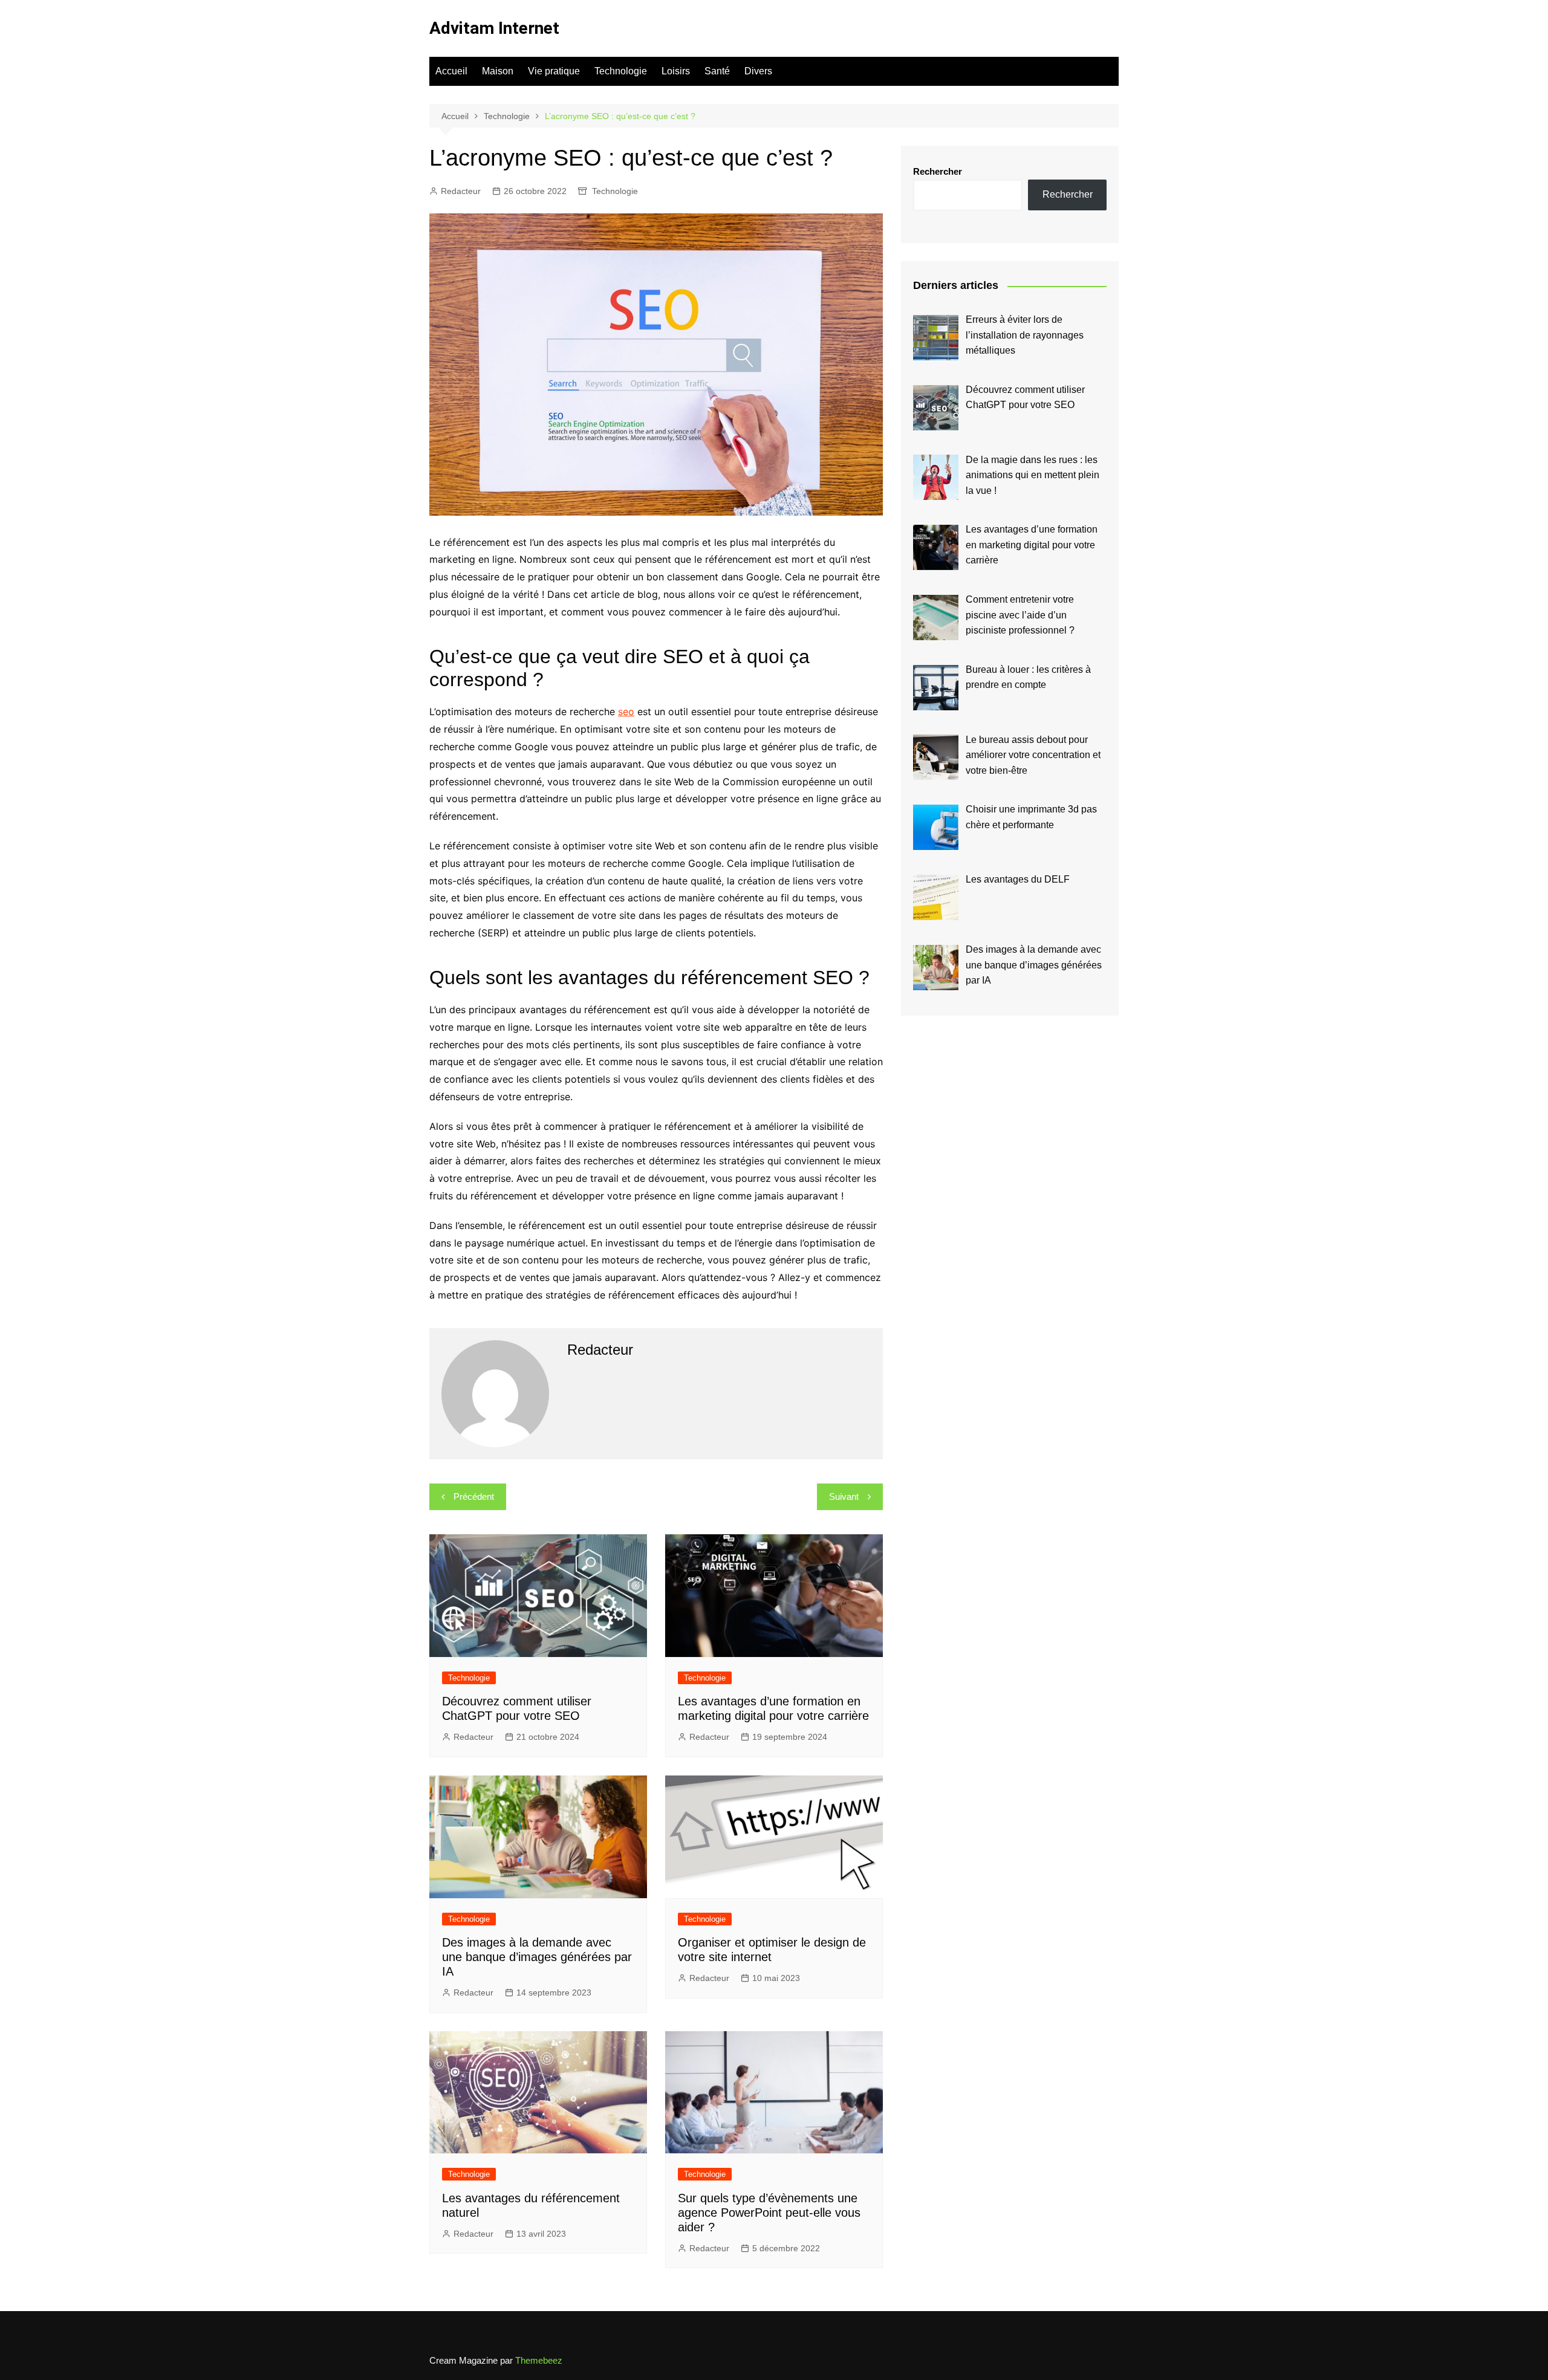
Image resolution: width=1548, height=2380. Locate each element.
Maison (498, 71)
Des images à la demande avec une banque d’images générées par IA (537, 1957)
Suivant (844, 1496)
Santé (717, 71)
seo (626, 712)
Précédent (474, 1496)
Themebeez (539, 2360)
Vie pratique (554, 71)
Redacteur (461, 191)
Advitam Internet (494, 28)
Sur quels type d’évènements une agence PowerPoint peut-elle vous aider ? (769, 2213)
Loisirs (676, 71)
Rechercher (938, 171)
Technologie (621, 71)
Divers (758, 71)
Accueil (451, 71)
